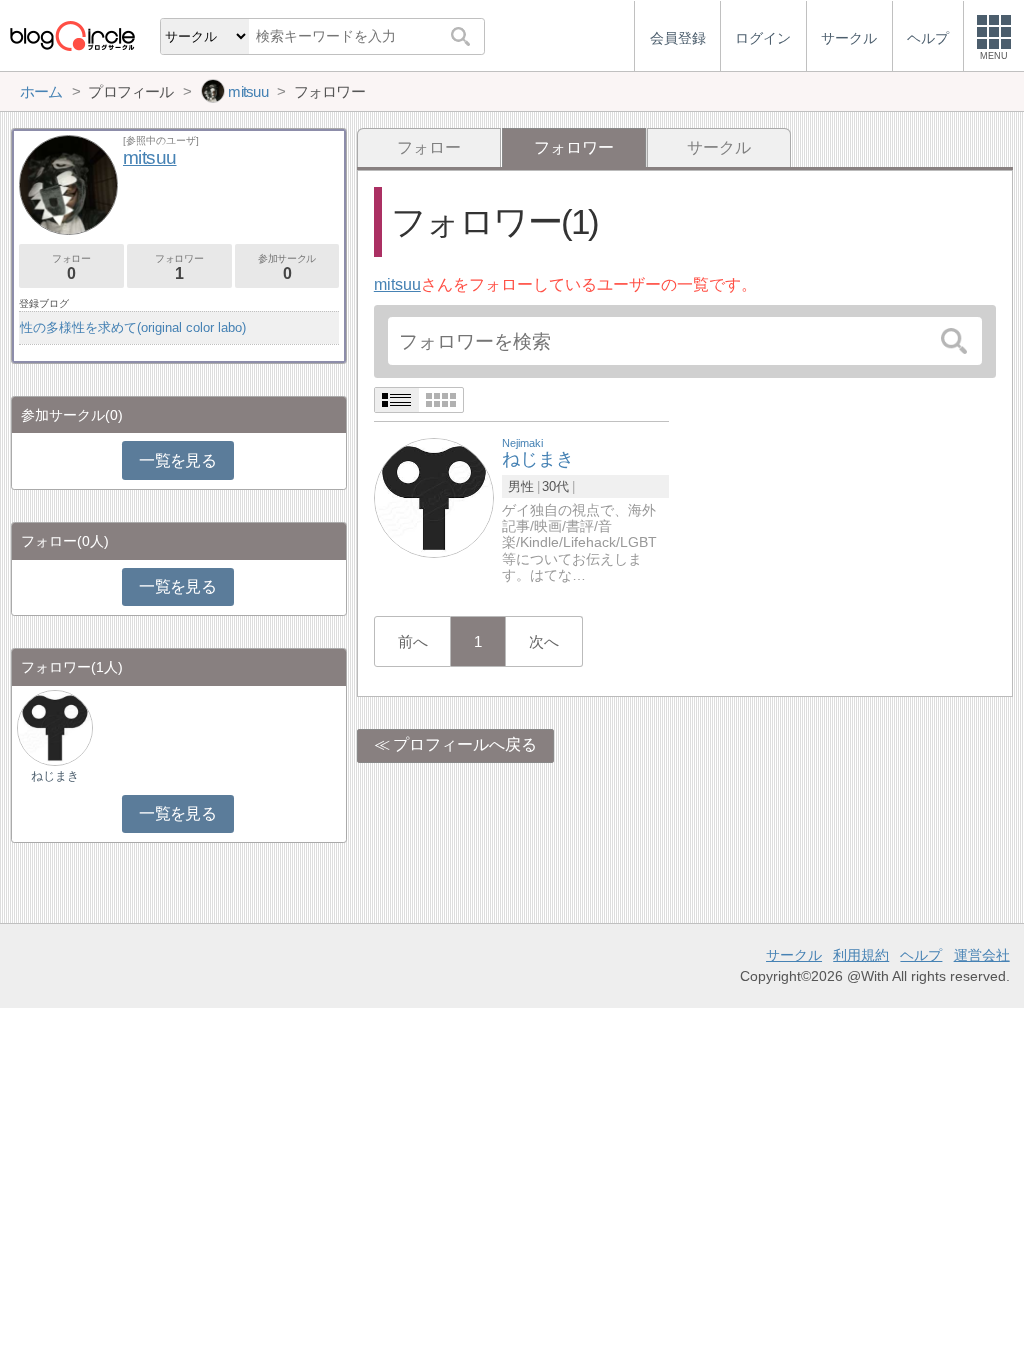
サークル (719, 147)
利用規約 (861, 955)
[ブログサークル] (72, 35)
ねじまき (55, 776)
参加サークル (287, 267)
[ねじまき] (434, 496)
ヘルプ (921, 955)
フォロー (429, 147)
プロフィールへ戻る (465, 744)
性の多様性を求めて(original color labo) (133, 327)
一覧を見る (177, 460)
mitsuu (397, 284)
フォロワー (179, 267)
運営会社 (982, 955)
